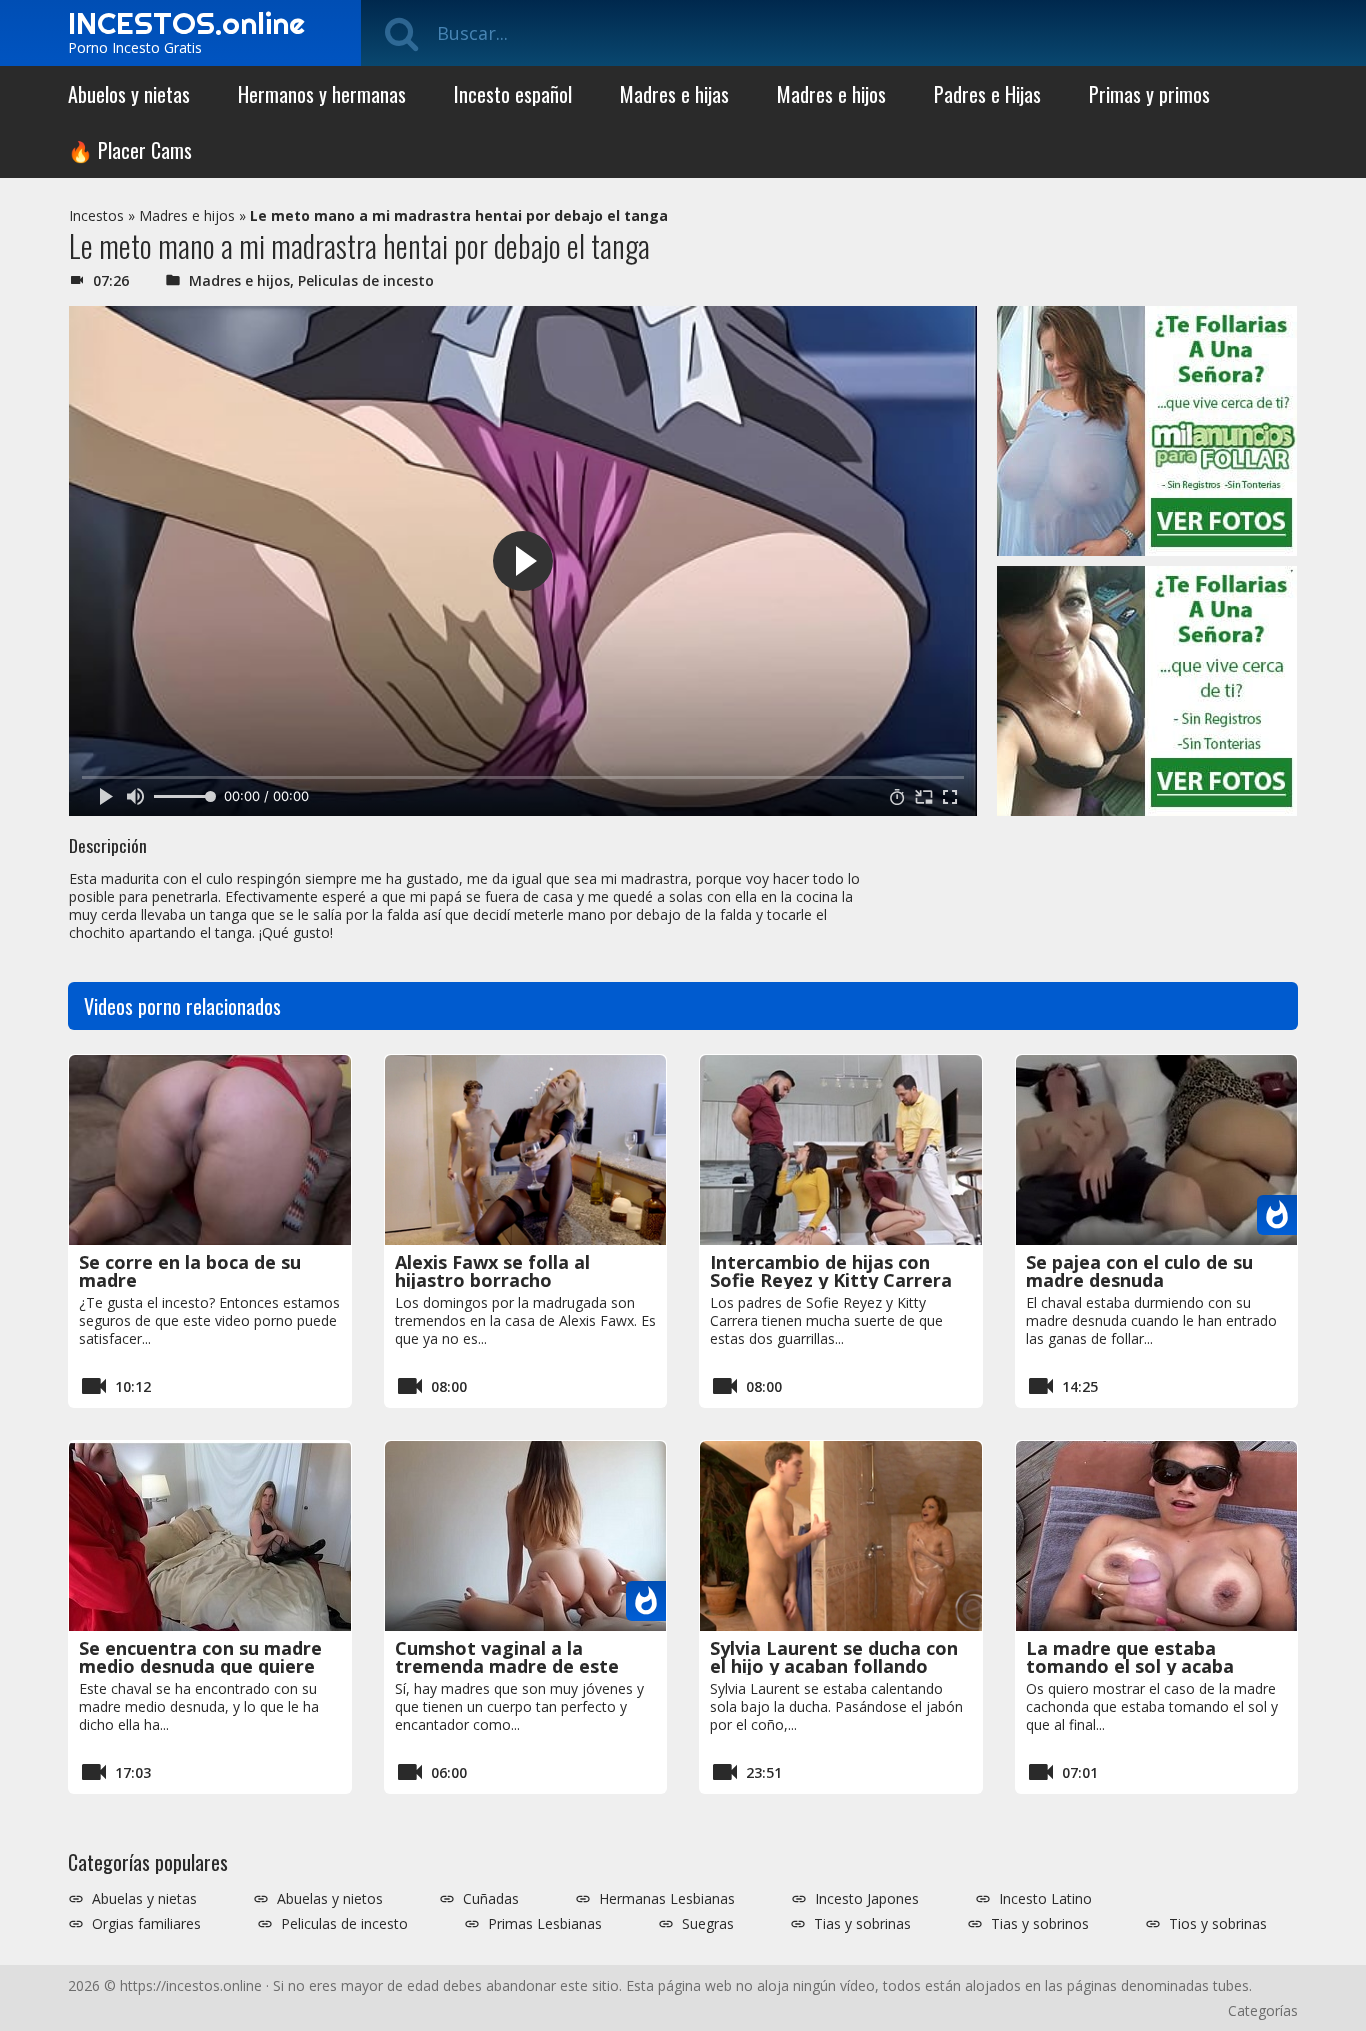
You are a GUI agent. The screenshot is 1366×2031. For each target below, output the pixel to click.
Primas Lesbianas (545, 1924)
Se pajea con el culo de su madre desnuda (1139, 1271)
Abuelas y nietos (330, 1899)
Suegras (708, 1924)
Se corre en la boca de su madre (190, 1271)
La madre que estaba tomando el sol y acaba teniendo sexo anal (1130, 1666)
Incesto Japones (867, 1899)
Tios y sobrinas (1218, 1924)
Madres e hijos (831, 94)
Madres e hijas (674, 94)
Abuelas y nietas (144, 1899)
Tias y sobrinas (862, 1924)
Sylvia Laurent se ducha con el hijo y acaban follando (834, 1657)
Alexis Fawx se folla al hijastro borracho (492, 1271)
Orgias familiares (146, 1924)
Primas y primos (1149, 94)
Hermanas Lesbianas (667, 1899)
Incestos (96, 215)
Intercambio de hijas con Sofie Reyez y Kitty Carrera (831, 1271)
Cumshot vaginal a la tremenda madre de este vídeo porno (507, 1666)
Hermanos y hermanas (322, 94)
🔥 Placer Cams (130, 150)
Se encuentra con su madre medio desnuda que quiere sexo (200, 1666)
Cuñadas (491, 1899)
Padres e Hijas (987, 94)
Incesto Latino (1045, 1899)
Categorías (1263, 2010)
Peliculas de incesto (366, 280)
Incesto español (513, 94)
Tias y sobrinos (1040, 1924)
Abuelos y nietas (129, 94)
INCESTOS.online (186, 23)
